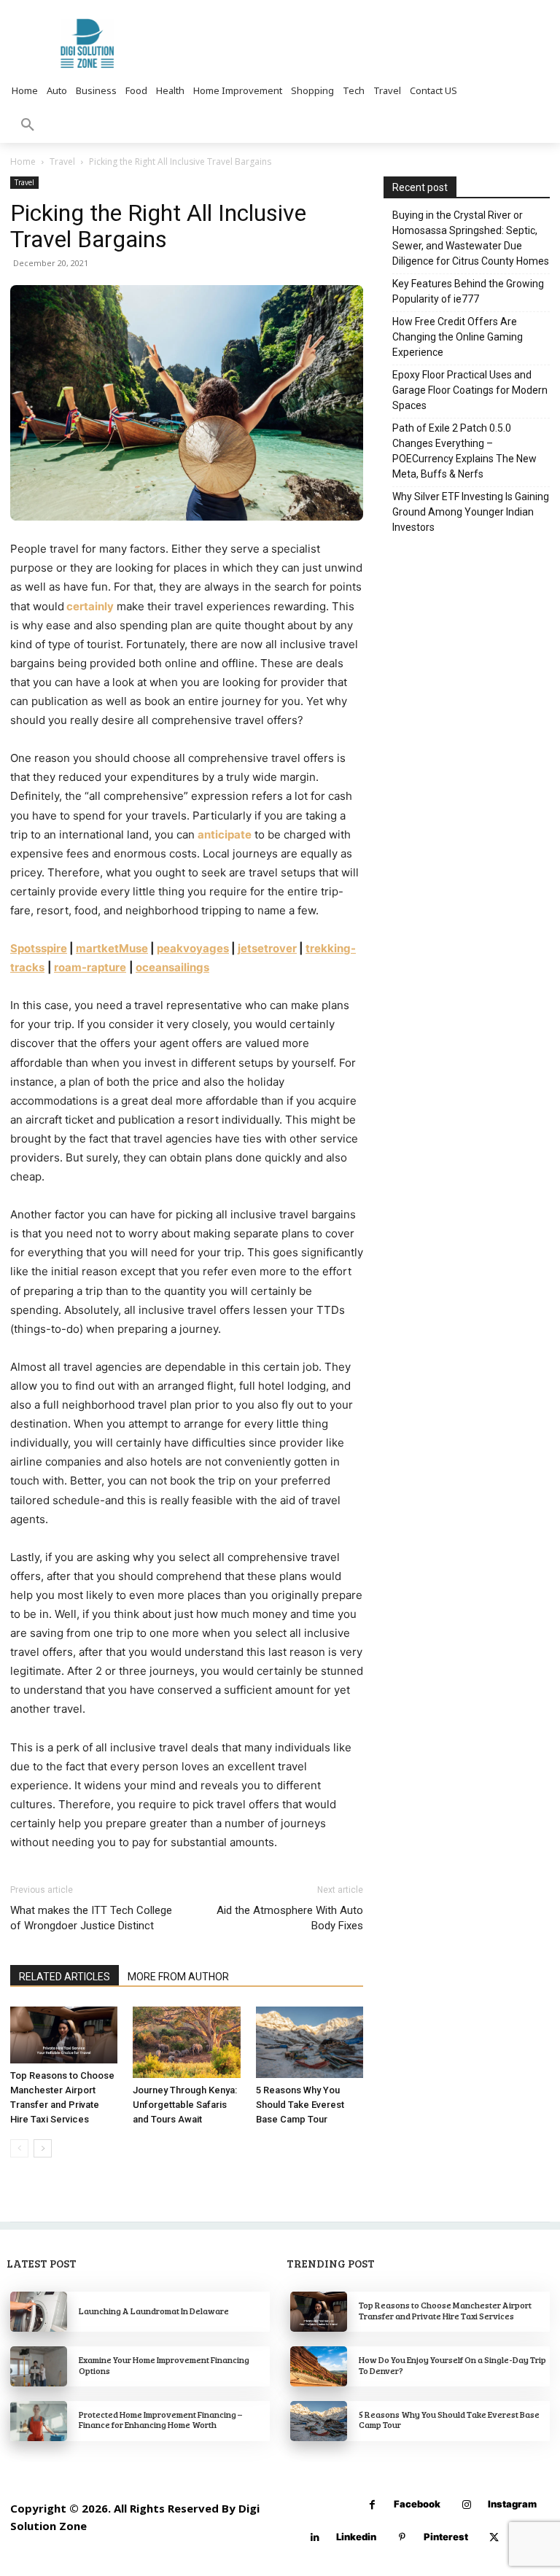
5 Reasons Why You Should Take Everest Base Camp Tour (300, 2105)
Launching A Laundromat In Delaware (154, 2311)
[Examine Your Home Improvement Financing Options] (39, 2366)
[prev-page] (19, 2148)
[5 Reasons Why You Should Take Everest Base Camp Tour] (310, 2042)
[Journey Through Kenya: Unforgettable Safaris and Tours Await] (186, 2042)
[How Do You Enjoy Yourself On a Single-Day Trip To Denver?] (319, 2366)
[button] (28, 125)
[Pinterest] (402, 2538)
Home (23, 162)
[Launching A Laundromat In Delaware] (39, 2312)
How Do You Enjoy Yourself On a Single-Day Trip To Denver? (452, 2365)
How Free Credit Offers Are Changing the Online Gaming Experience (458, 337)
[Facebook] (372, 2505)
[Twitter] (494, 2538)
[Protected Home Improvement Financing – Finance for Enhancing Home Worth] (39, 2421)
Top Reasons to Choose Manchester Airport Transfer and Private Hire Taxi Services (445, 2310)
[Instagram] (466, 2505)
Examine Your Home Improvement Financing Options (164, 2365)
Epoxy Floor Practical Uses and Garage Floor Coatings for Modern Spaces (470, 390)
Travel (62, 162)
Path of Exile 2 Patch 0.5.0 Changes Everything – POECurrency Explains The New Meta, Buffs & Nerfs (464, 451)
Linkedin (356, 2537)
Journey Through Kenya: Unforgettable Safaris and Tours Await (185, 2105)
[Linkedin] (315, 2538)
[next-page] (43, 2148)
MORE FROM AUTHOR (178, 1977)
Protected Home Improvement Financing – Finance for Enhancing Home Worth (160, 2419)
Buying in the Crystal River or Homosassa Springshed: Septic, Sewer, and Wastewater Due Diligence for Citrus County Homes (471, 238)
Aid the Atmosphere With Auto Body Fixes (290, 1918)
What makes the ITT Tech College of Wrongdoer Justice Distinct (91, 1918)
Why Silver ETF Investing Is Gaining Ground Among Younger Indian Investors (471, 512)
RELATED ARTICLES (65, 1977)
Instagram (512, 2504)
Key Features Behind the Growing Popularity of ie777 (468, 291)
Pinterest (446, 2537)
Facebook (417, 2504)
